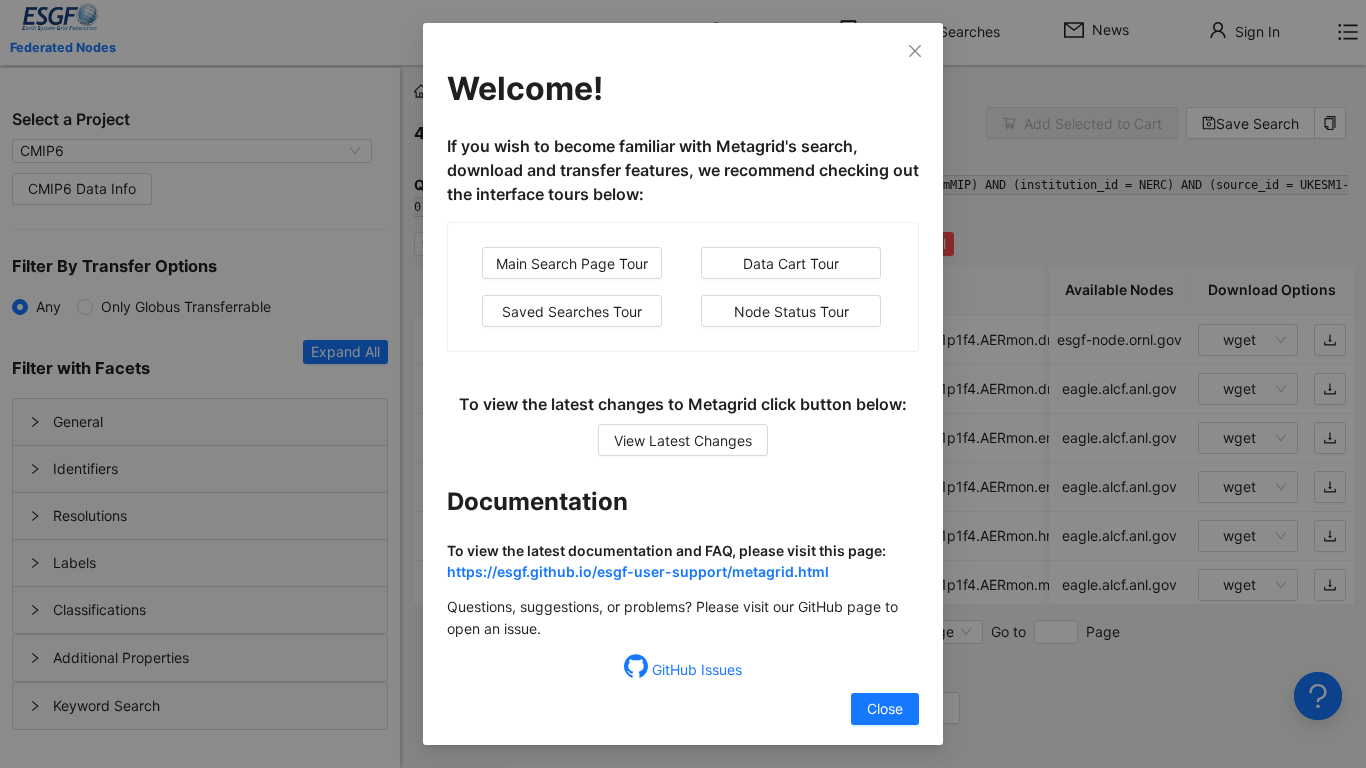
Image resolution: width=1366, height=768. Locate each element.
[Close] (915, 51)
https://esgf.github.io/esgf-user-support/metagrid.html (638, 571)
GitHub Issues (695, 669)
